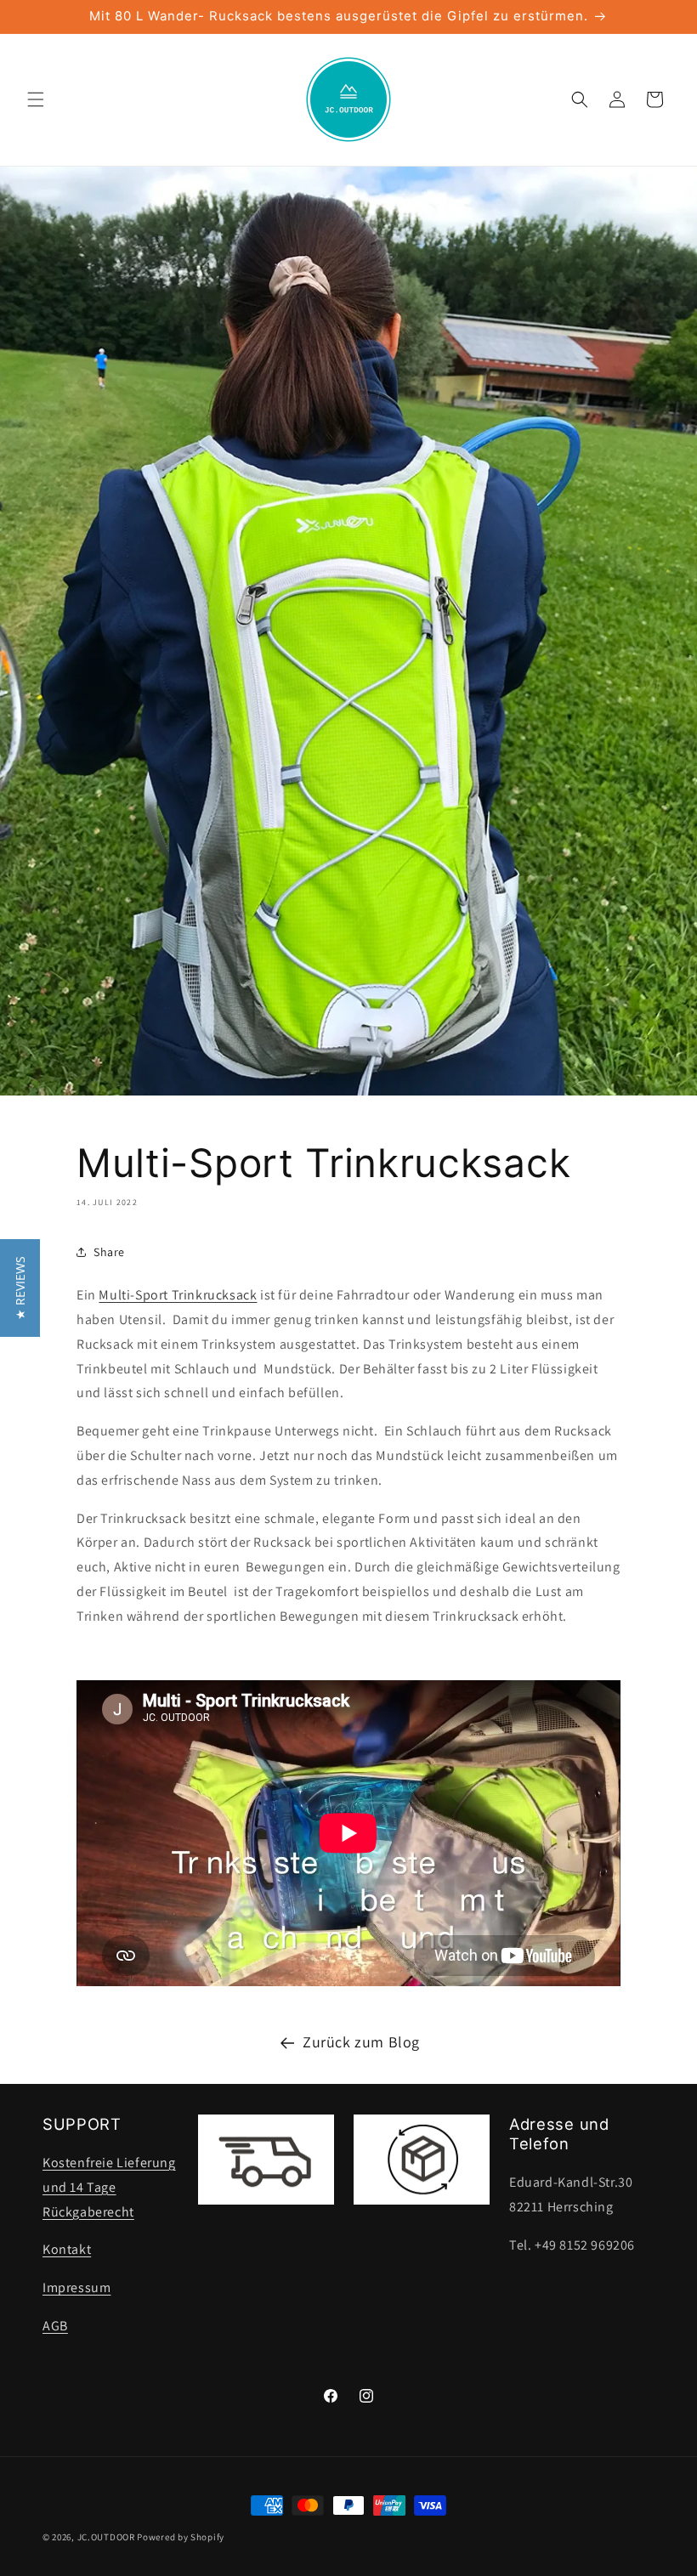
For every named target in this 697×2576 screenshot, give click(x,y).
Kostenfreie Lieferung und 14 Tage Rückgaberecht (109, 2187)
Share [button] (109, 1252)
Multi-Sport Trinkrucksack (178, 1295)
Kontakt (67, 2249)
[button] (36, 99)
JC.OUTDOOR (106, 2537)
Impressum (76, 2287)
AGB (55, 2326)
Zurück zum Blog (361, 2042)
